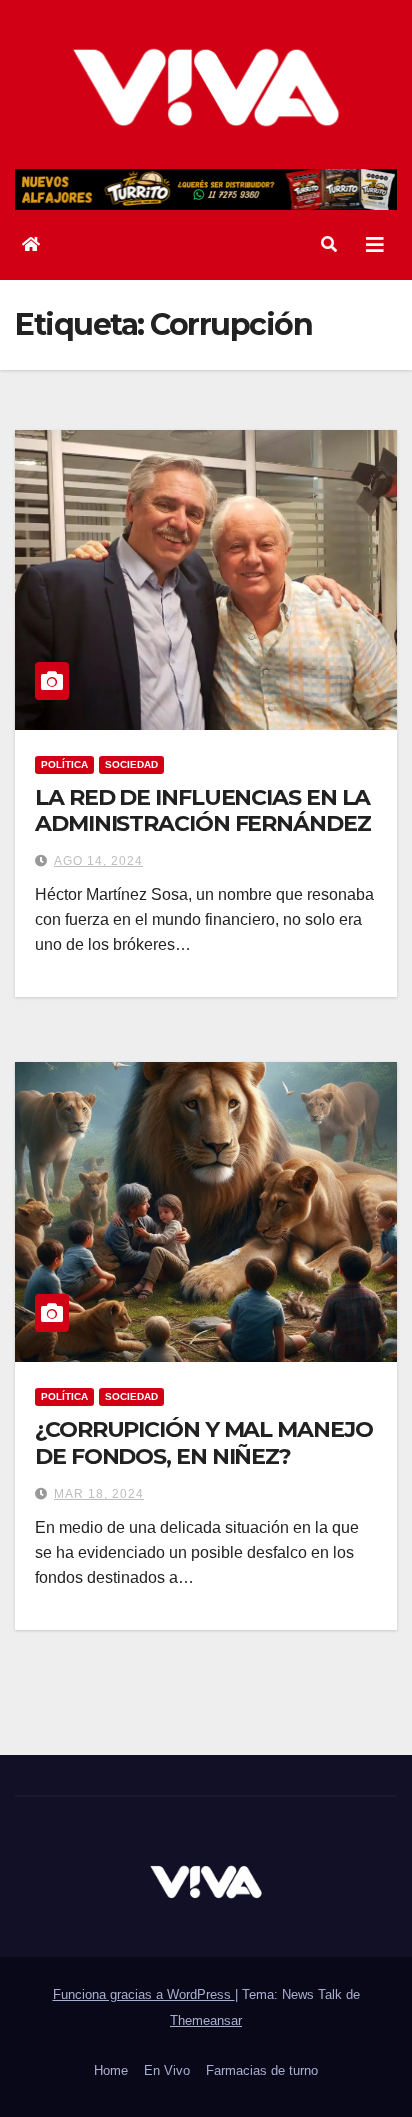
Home (111, 2070)
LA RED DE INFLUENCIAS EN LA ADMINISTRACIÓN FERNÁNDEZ (203, 810)
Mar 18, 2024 (99, 1494)
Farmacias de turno (262, 2070)
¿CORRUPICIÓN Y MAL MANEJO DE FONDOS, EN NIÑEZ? (204, 1442)
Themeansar (206, 2020)
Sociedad (131, 764)
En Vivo (167, 2070)
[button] (329, 244)
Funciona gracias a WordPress (144, 1994)
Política (64, 764)
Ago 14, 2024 (98, 861)
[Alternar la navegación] (375, 245)
